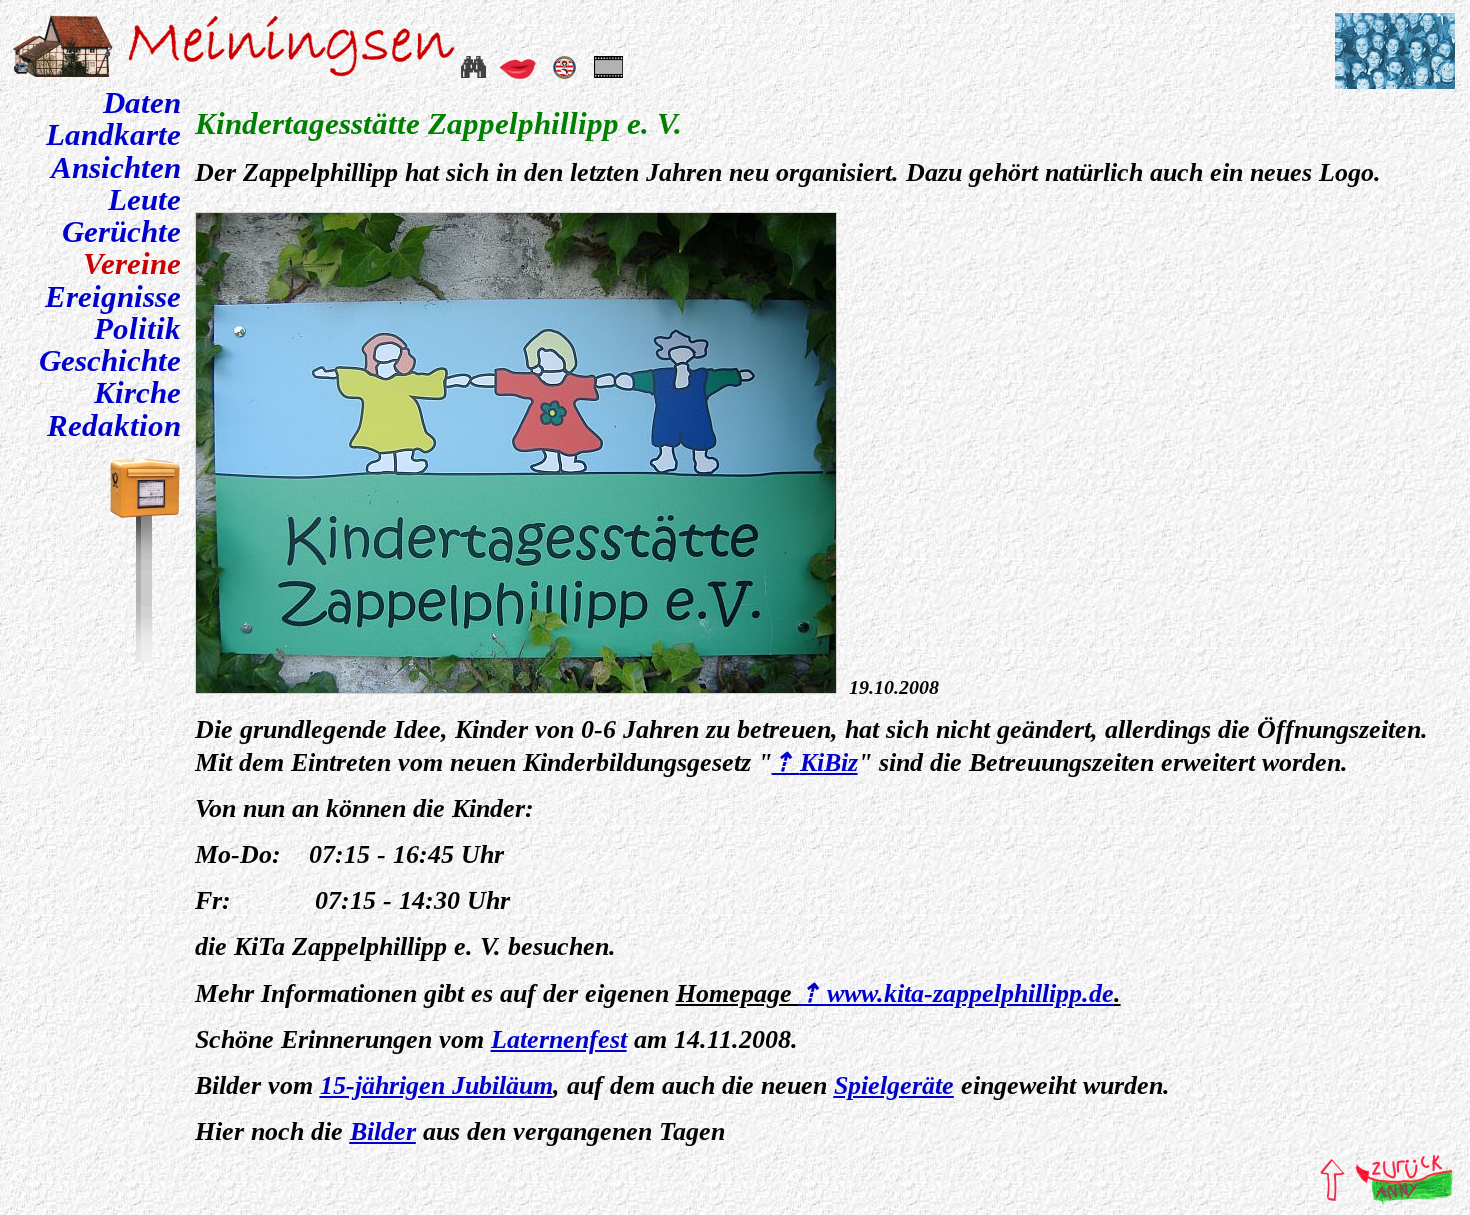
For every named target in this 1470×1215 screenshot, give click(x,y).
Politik (137, 329)
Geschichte (110, 361)
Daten (142, 103)
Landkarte (113, 135)
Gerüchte (121, 232)
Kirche (137, 393)
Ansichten (116, 168)
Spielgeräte (894, 1085)
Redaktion (114, 426)
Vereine (132, 264)
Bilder (383, 1131)
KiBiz (829, 762)
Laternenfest (559, 1039)
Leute (144, 200)
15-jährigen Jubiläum (436, 1085)
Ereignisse (113, 297)
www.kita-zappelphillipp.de (970, 993)
